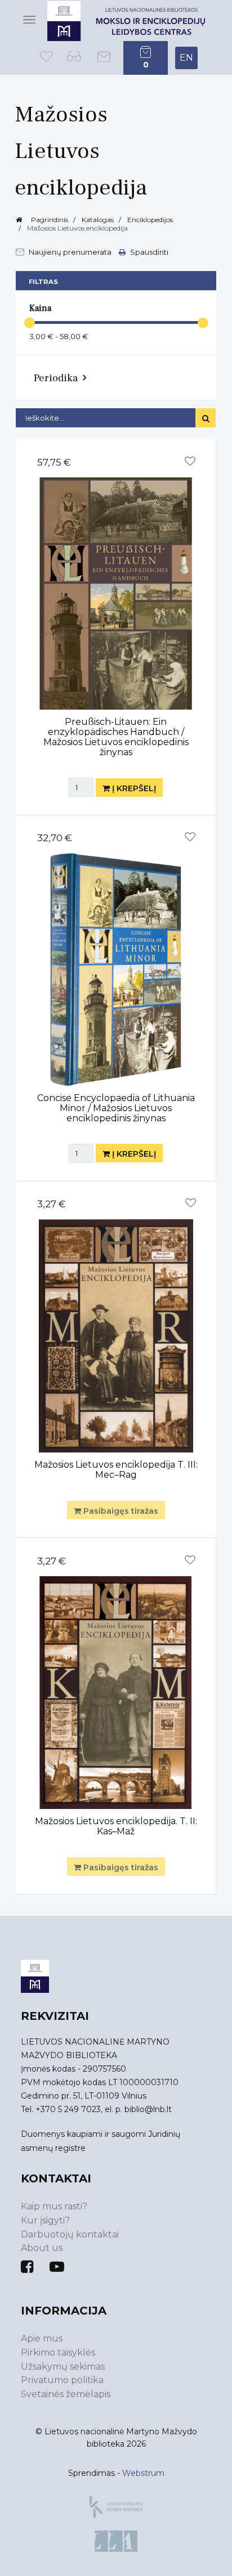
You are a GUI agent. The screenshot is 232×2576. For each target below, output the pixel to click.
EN (186, 58)
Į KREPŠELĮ (133, 788)
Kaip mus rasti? (54, 2206)
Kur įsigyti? (45, 2220)
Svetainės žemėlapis (66, 2394)
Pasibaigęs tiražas (120, 1511)
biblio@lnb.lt (148, 2109)
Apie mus (42, 2338)
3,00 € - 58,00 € (59, 336)
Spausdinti (148, 252)
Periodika (56, 378)
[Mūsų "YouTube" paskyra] (57, 2267)
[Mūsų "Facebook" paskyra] (27, 2267)
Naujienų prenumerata (70, 252)
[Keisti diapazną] (30, 322)
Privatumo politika (62, 2380)
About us (42, 2248)
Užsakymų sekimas (63, 2367)
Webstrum (143, 2473)
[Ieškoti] (206, 418)
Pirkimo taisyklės (58, 2352)
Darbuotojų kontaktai (70, 2234)
